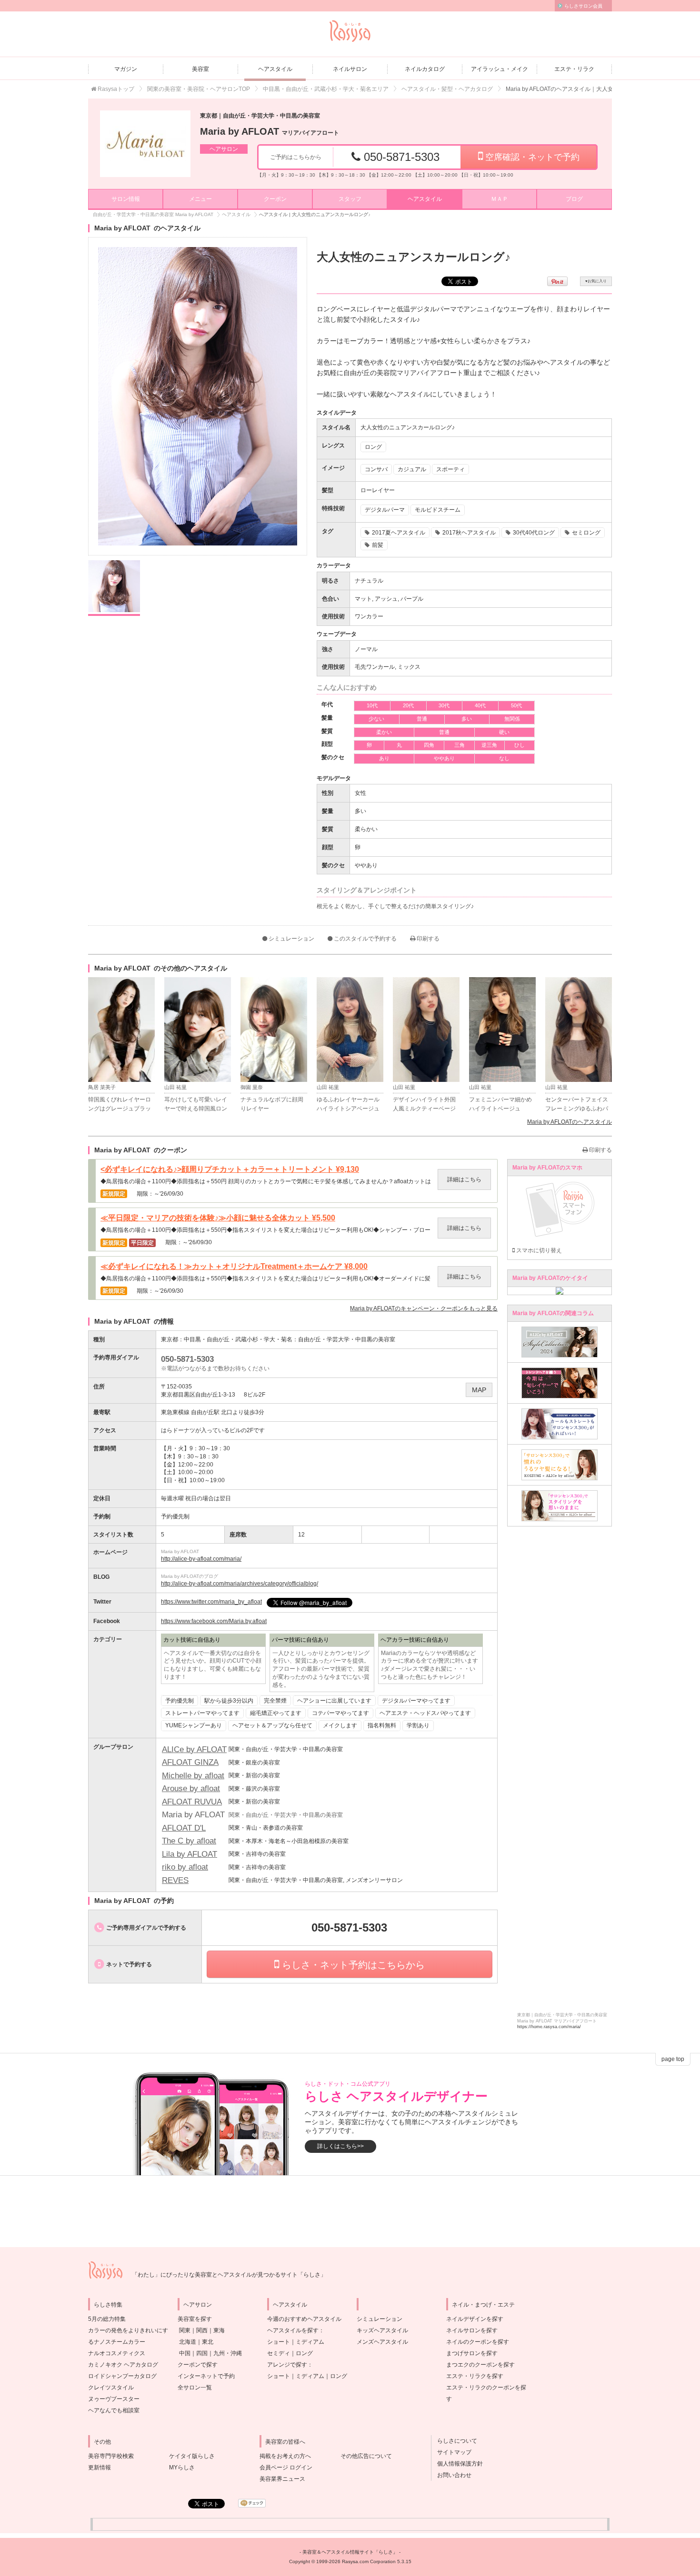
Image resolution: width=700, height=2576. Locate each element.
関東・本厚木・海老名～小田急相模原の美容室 (289, 1841)
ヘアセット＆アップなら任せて (272, 1725)
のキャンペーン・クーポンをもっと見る (424, 1308)
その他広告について (366, 2456)
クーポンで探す (198, 2365)
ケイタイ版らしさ (192, 2456)
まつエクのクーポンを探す (480, 2365)
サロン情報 (126, 199)
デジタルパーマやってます (416, 1701)
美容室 (200, 69)
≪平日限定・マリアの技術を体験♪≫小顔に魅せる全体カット (218, 1218)
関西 (202, 2330)
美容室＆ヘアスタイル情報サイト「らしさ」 (350, 2552)
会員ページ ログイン (286, 2467)
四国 (202, 2353)
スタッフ (350, 199)
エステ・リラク (574, 69)
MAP (479, 1390)
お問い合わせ (451, 2475)
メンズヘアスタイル (382, 2342)
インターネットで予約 (206, 2376)
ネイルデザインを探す (475, 2319)
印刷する (427, 939)
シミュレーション (291, 939)
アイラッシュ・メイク (500, 69)
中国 (185, 2353)
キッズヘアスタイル (382, 2330)
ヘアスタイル (275, 69)
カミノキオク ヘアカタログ (123, 2365)
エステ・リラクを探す (475, 2376)
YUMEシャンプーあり (194, 1725)
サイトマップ (451, 2452)
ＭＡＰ (500, 199)
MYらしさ (182, 2467)
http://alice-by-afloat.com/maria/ (201, 1559)
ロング (304, 2353)
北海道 (188, 2342)
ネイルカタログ (425, 69)
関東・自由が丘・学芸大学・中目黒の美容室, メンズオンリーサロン (316, 1880)
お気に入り (596, 281)
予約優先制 (180, 1701)
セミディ (279, 2353)
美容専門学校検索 (111, 2456)
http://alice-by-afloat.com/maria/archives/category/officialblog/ (240, 1584)
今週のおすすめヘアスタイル (304, 2319)
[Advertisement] (350, 2211)
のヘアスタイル (570, 1122)
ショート (279, 2342)
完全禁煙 (275, 1701)
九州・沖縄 (228, 2353)
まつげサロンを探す (472, 2353)
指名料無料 (382, 1725)
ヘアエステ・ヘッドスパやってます (425, 1713)
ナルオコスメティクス (117, 2353)
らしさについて (454, 2441)
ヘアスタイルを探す (293, 2330)
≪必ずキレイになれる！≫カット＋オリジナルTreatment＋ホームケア (234, 1267)
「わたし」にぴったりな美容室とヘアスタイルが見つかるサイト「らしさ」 (229, 2275)
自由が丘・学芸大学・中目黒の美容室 (347, 1339)
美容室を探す (195, 2319)
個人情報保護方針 (457, 2464)
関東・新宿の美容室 (254, 1775)
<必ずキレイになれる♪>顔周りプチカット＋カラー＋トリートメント (230, 1169)
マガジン (126, 69)
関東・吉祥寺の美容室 (257, 1854)
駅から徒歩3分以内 (229, 1701)
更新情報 (100, 2467)
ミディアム (310, 2342)
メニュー (200, 199)
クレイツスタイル (111, 2388)
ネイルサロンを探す (472, 2330)
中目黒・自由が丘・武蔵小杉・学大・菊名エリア (326, 89)
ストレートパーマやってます (202, 1713)
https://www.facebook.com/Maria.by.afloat (214, 1621)
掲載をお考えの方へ (285, 2456)
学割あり (418, 1725)
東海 (219, 2330)
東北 (208, 2342)
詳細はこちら (464, 1179)
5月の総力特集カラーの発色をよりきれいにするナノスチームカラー (128, 2330)
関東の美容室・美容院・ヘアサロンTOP (199, 89)
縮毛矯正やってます (276, 1713)
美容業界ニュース (282, 2479)
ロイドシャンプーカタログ (122, 2376)
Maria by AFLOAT (270, 131)
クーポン (275, 199)
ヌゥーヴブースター (114, 2399)
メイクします (340, 1725)
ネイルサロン (350, 69)
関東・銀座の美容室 (254, 1763)
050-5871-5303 (400, 157)
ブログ (574, 199)
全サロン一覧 (195, 2388)
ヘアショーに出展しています (334, 1701)
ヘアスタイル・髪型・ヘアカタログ (447, 89)
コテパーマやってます (340, 1713)
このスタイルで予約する (365, 939)
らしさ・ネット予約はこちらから (352, 1965)
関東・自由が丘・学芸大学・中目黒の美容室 (286, 1749)
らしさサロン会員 (583, 6)
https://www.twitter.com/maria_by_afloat (211, 1602)
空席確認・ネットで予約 (531, 157)
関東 (185, 2330)
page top (673, 2059)
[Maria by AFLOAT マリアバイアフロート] (145, 144)
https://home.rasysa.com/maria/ (549, 2027)
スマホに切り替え (538, 1250)
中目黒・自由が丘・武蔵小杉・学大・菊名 (238, 1339)
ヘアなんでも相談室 (114, 2410)
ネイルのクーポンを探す (478, 2342)
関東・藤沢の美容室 (254, 1789)
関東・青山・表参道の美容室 (266, 1828)
